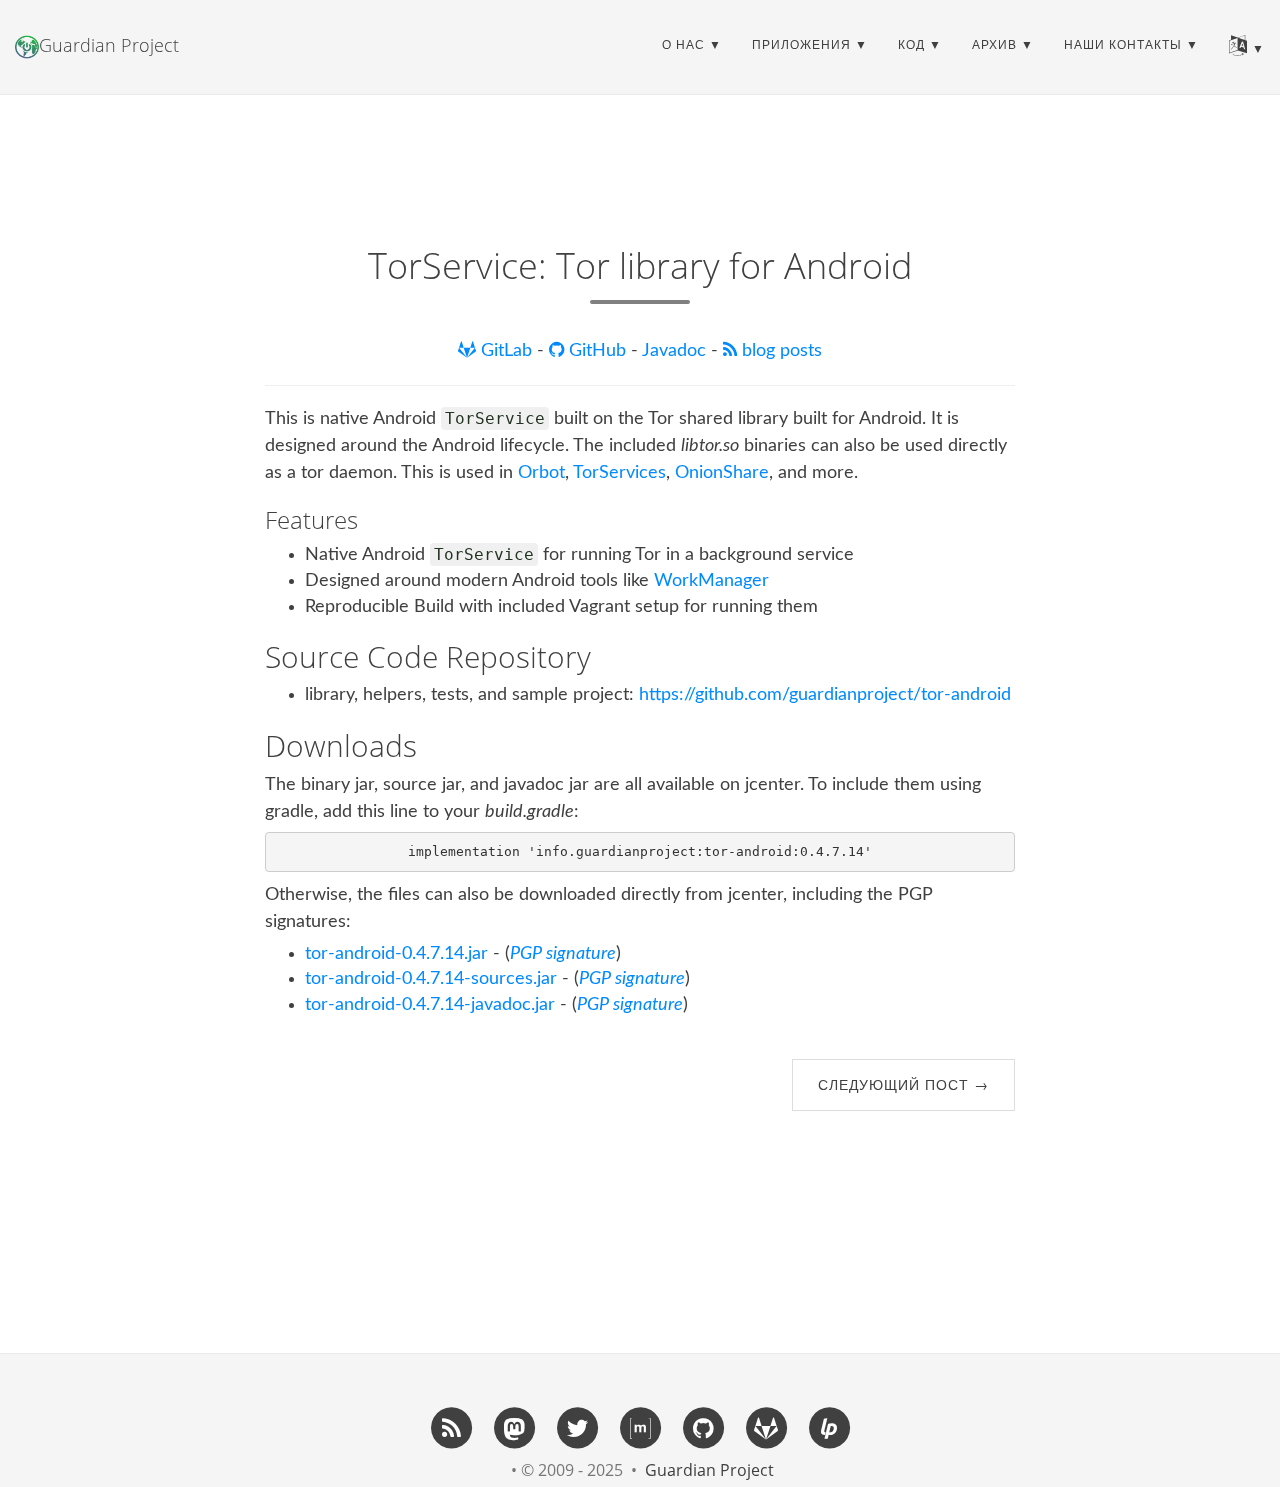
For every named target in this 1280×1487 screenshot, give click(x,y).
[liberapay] (829, 1427)
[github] (703, 1427)
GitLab (506, 351)
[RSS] (451, 1427)
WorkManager (711, 581)
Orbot (541, 473)
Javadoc (676, 351)
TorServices (619, 473)
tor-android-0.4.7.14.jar (396, 954)
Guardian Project (109, 45)
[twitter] (577, 1427)
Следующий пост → (903, 1084)
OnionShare (722, 473)
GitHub (597, 351)
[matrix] (640, 1427)
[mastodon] (514, 1427)
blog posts (779, 351)
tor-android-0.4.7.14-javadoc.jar (430, 1005)
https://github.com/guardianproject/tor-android (825, 695)
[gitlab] (766, 1427)
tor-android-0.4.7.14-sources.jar (431, 979)
